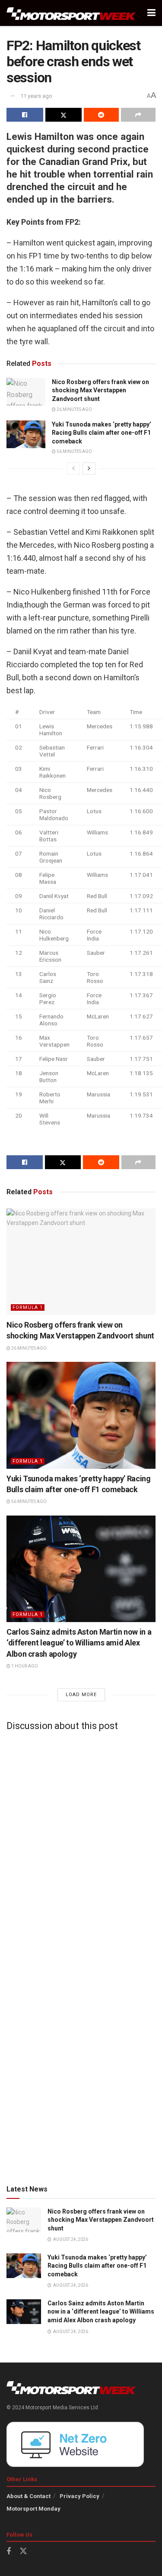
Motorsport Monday (33, 2509)
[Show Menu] (151, 13)
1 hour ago (24, 1666)
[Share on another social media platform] (138, 115)
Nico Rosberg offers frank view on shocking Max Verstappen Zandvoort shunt (100, 390)
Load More (81, 1695)
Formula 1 (28, 1307)
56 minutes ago (74, 451)
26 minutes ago (74, 409)
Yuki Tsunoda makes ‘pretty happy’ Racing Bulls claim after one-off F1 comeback (102, 433)
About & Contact (29, 2496)
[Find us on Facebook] (9, 2552)
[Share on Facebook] (25, 115)
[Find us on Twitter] (23, 2551)
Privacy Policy (79, 2496)
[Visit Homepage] (71, 13)
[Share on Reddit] (101, 115)
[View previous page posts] (73, 469)
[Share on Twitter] (64, 115)
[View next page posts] (89, 469)
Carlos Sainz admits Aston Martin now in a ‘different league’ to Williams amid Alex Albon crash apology (79, 1643)
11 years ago (36, 96)
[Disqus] (81, 1846)
